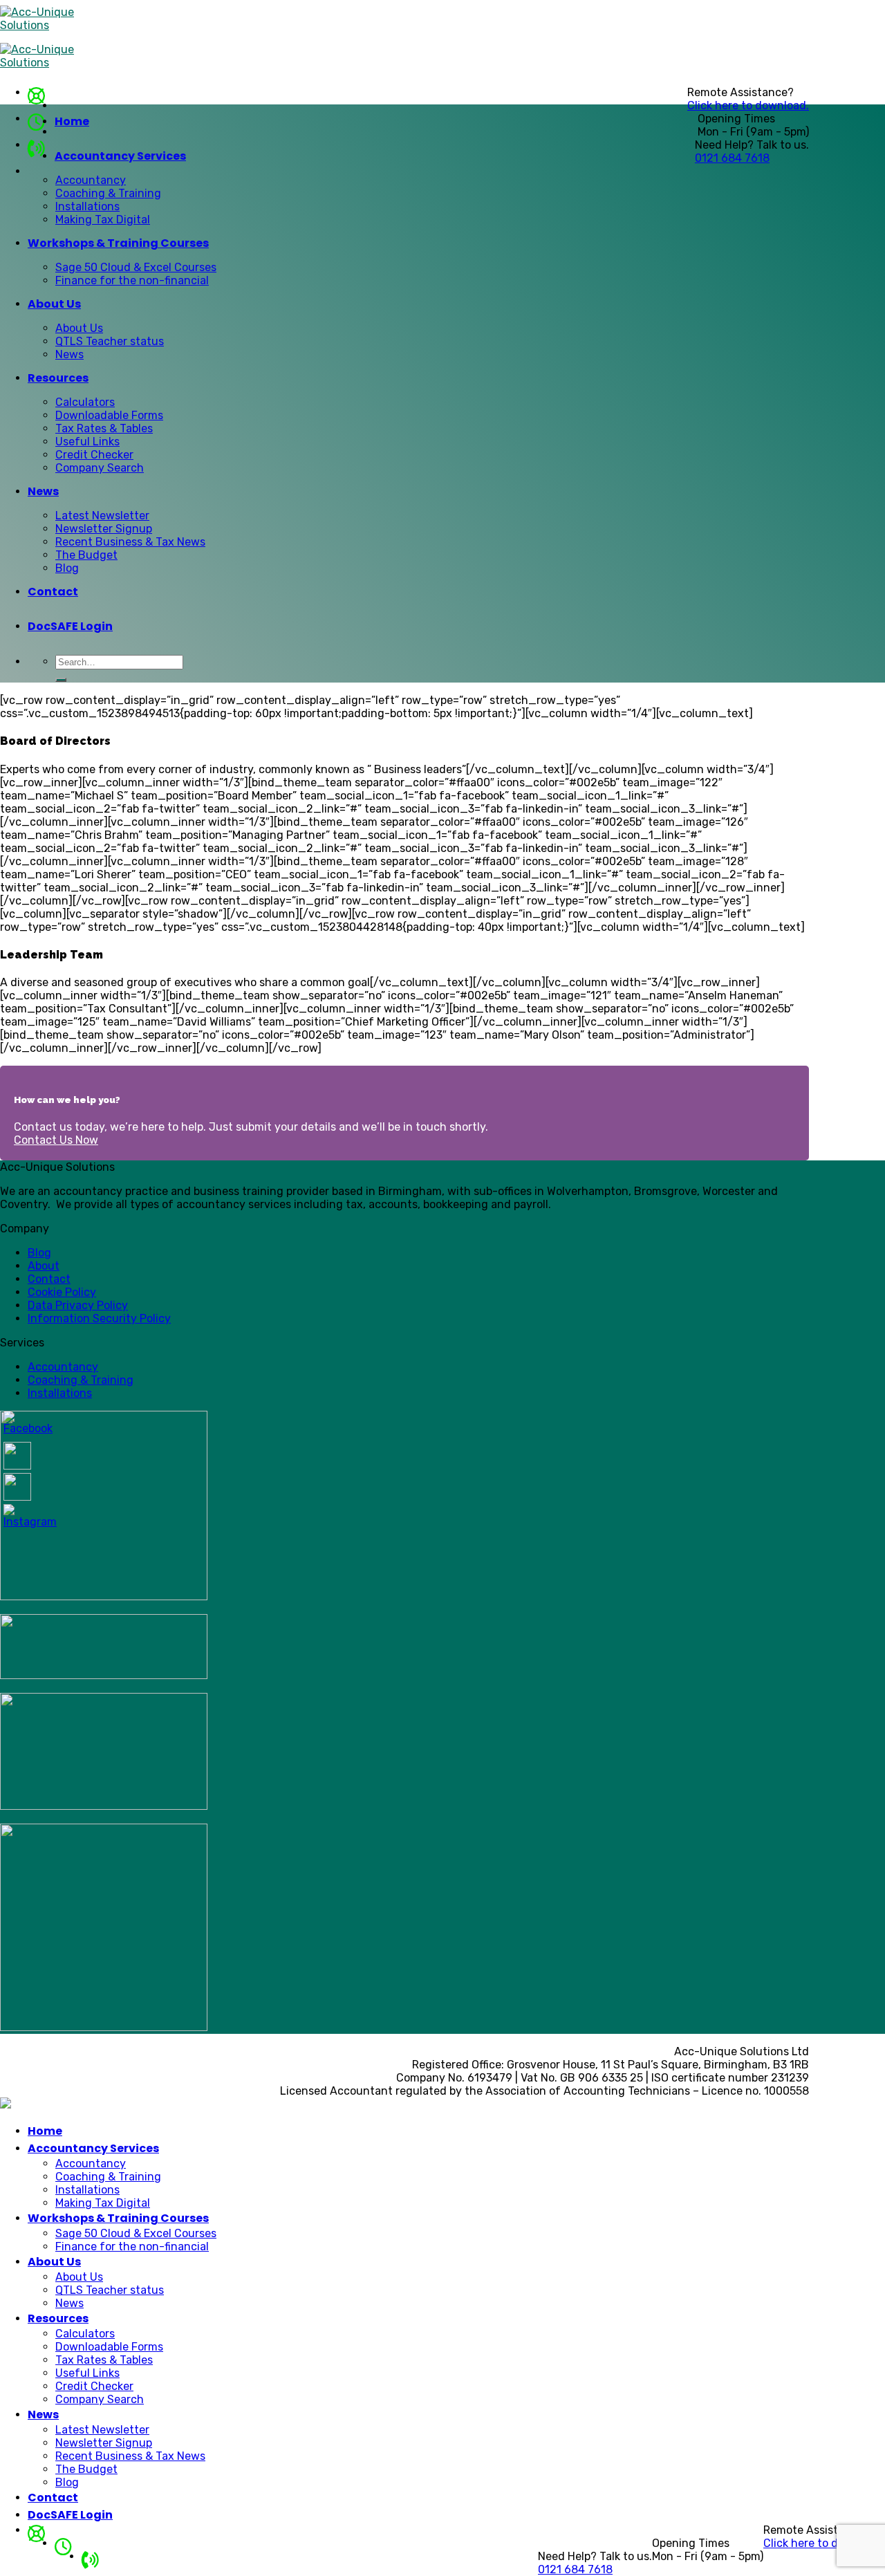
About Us (54, 304)
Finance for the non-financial (132, 280)
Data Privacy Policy (78, 1305)
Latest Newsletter (102, 516)
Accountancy (91, 180)
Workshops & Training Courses (118, 243)
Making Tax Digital (103, 220)
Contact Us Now (56, 1140)
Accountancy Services (120, 156)
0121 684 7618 (732, 158)
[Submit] (61, 680)
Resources (58, 378)
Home (72, 121)
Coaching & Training (108, 193)
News (69, 354)
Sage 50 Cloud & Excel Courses (136, 267)
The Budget (86, 555)
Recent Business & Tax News (130, 542)
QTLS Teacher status (110, 341)
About (44, 1266)
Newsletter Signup (104, 529)
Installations (87, 206)
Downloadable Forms (109, 415)
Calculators (85, 402)
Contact (53, 592)
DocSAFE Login (70, 626)
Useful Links (87, 442)
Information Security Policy (99, 1318)
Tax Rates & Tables (104, 428)
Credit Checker (94, 455)
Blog (67, 568)
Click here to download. (748, 105)
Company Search (100, 468)
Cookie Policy (62, 1292)
